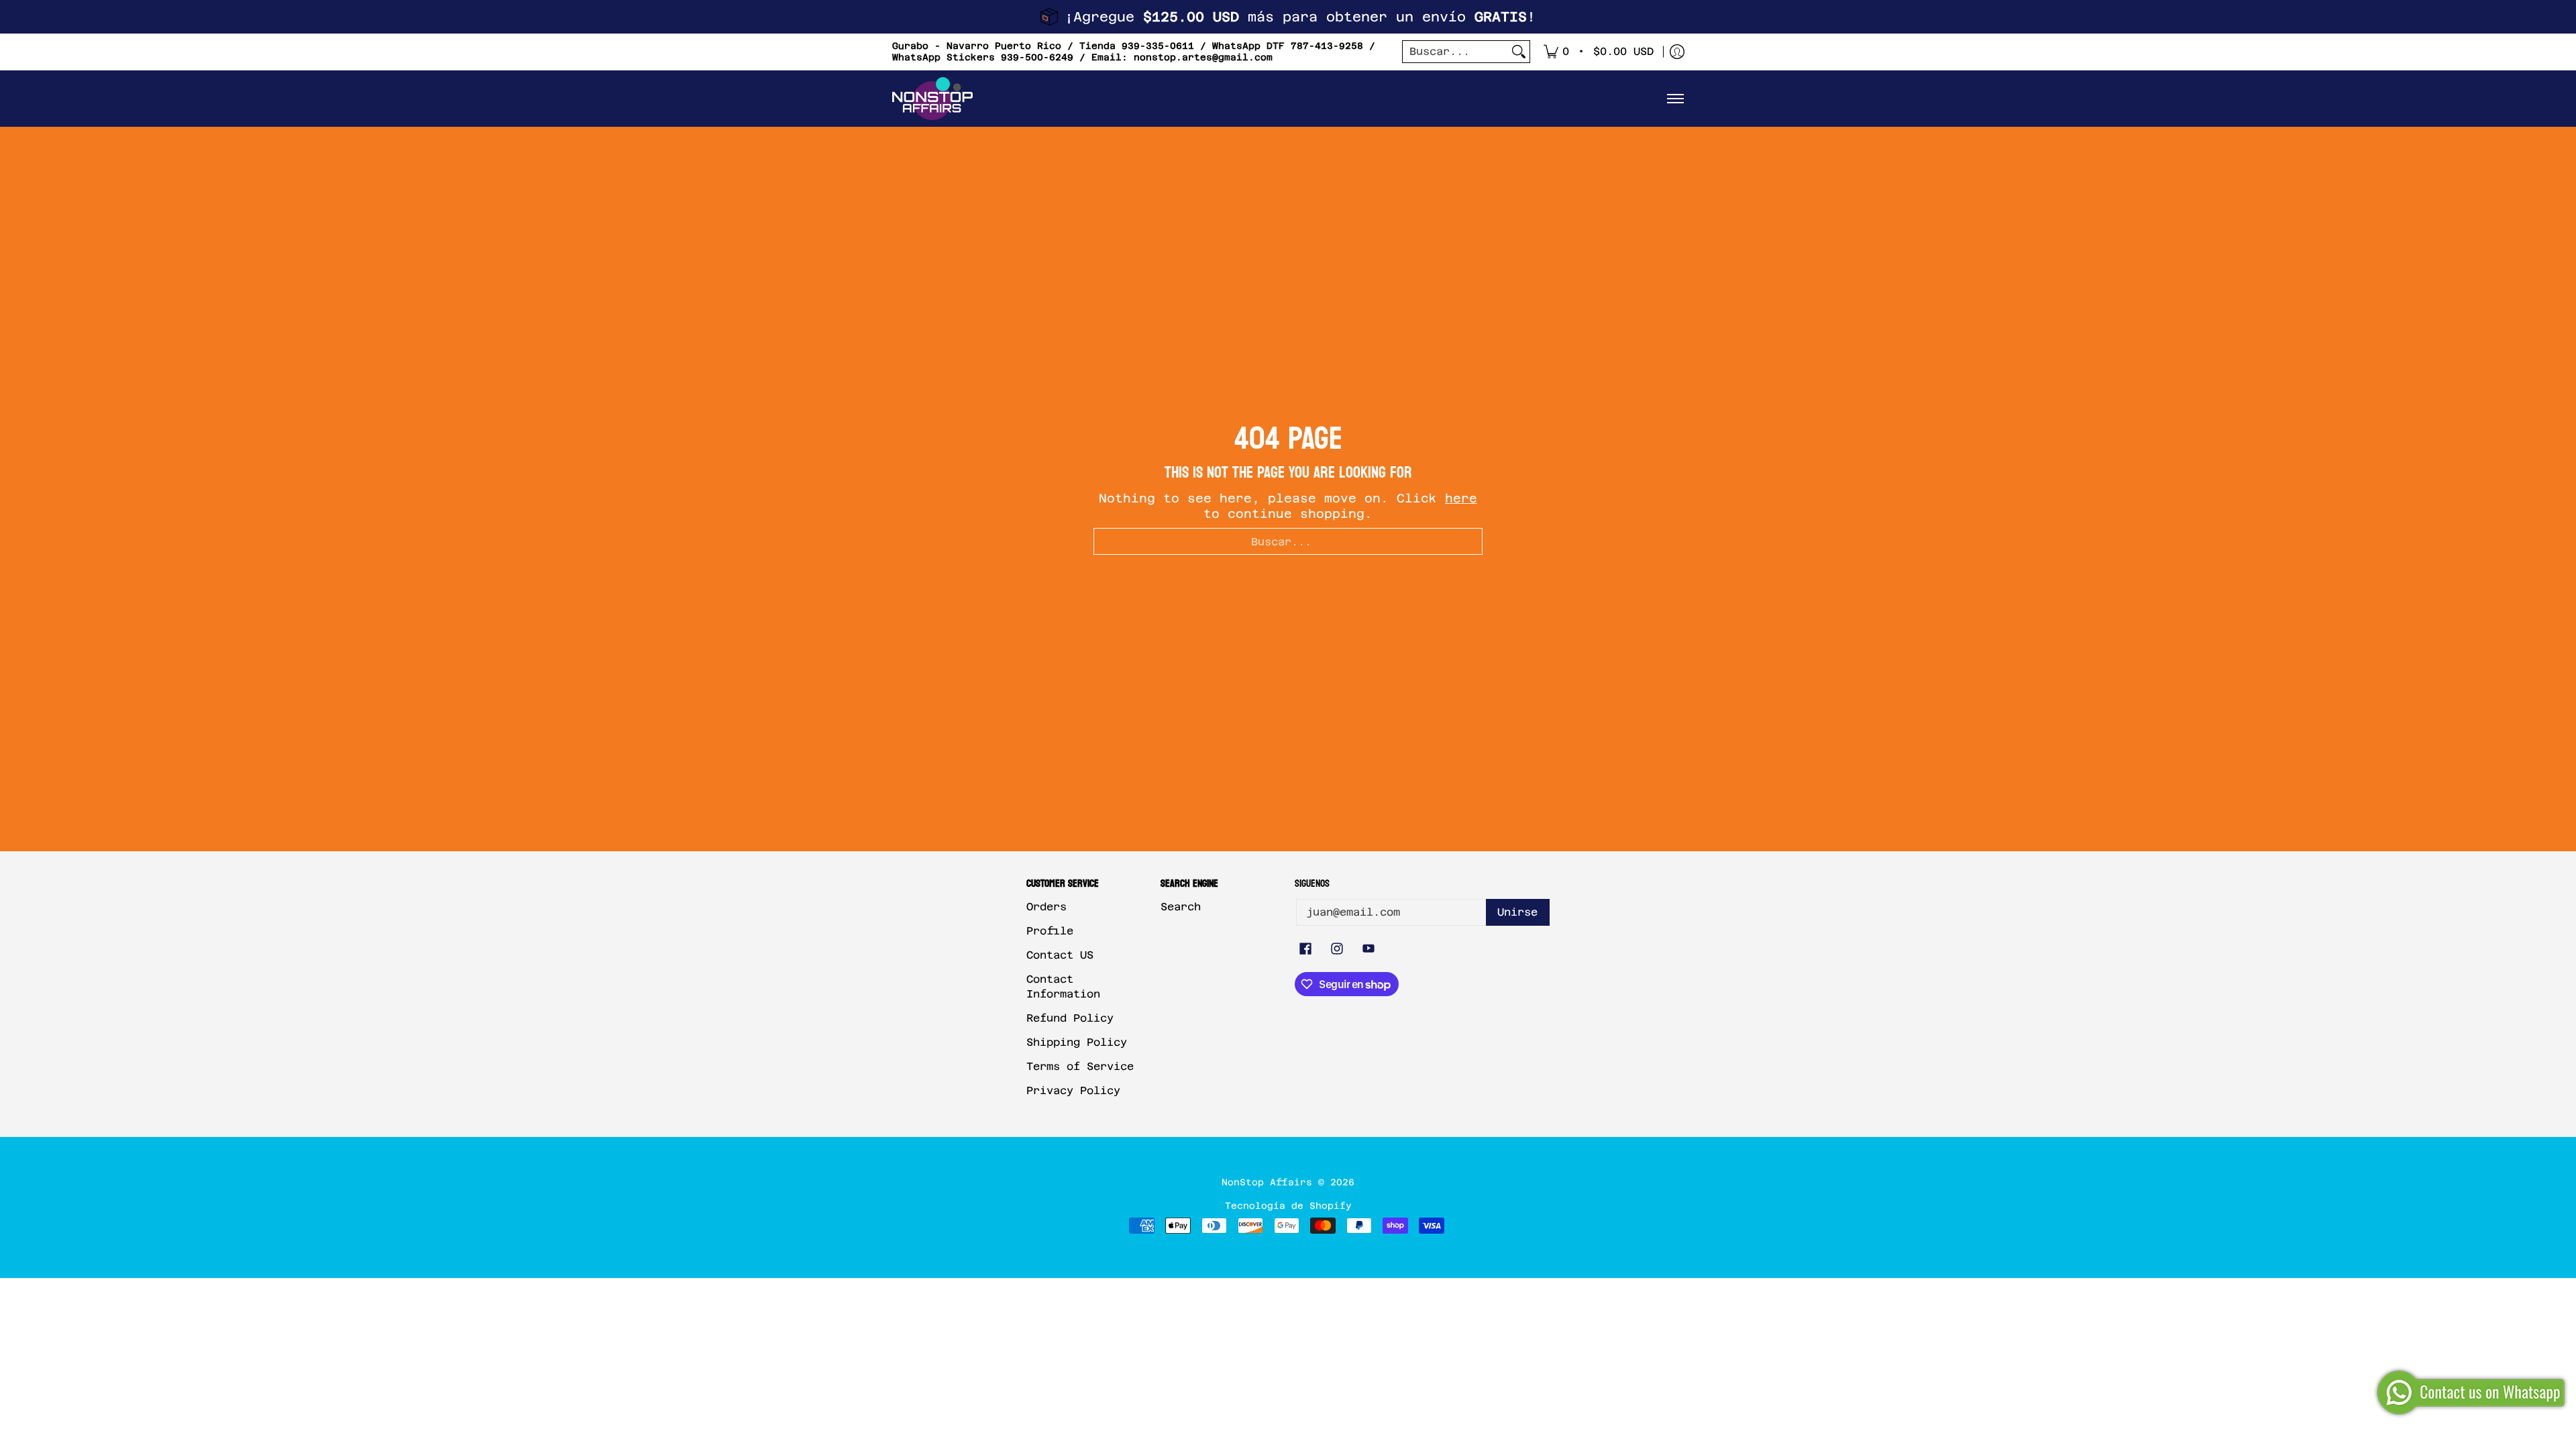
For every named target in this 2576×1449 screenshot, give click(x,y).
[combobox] (1455, 52)
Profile (1050, 931)
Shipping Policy (1077, 1042)
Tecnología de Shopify (1288, 1205)
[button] (1305, 950)
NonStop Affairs (1267, 1182)
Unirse (1517, 912)
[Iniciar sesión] (1677, 52)
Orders (1046, 907)
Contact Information (1063, 987)
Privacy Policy (1073, 1090)
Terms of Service (1080, 1066)
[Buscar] (1519, 52)
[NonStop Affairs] (932, 99)
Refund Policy (1070, 1018)
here (1461, 498)
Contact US (1060, 955)
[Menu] (1675, 99)
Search (1181, 907)
